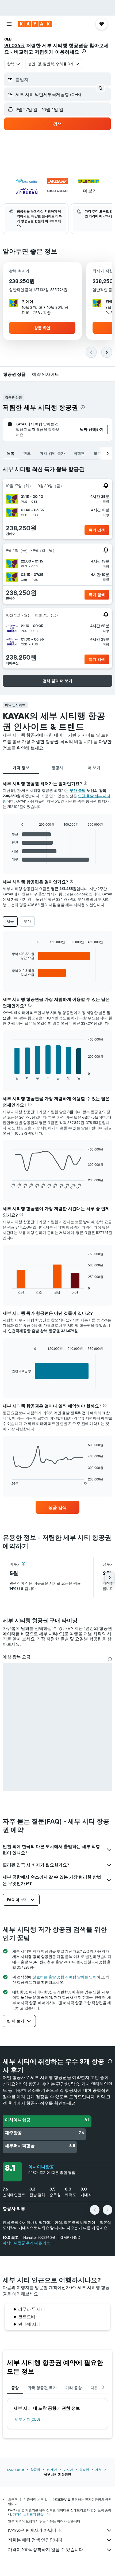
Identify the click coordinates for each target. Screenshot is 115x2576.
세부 (99, 2470)
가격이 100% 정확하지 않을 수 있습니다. (46, 2549)
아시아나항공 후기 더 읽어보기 (28, 2243)
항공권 (35, 2470)
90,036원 (15, 45)
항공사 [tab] (57, 768)
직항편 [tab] (79, 453)
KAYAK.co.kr (16, 2470)
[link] (57, 1507)
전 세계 (52, 2470)
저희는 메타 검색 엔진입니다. (36, 2540)
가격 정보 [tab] (21, 768)
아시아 (68, 2470)
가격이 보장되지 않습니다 (31, 2514)
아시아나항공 (41, 2167)
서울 (10, 921)
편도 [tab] (27, 453)
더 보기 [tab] (94, 768)
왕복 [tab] (11, 453)
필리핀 (84, 2470)
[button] (9, 24)
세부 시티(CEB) (27, 2419)
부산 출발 (78, 791)
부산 (27, 921)
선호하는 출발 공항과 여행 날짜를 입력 (65, 1977)
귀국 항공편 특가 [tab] (42, 2388)
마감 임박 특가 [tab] (52, 453)
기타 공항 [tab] (74, 2388)
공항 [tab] (15, 2388)
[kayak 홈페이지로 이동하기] (35, 24)
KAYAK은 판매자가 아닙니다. (35, 2530)
